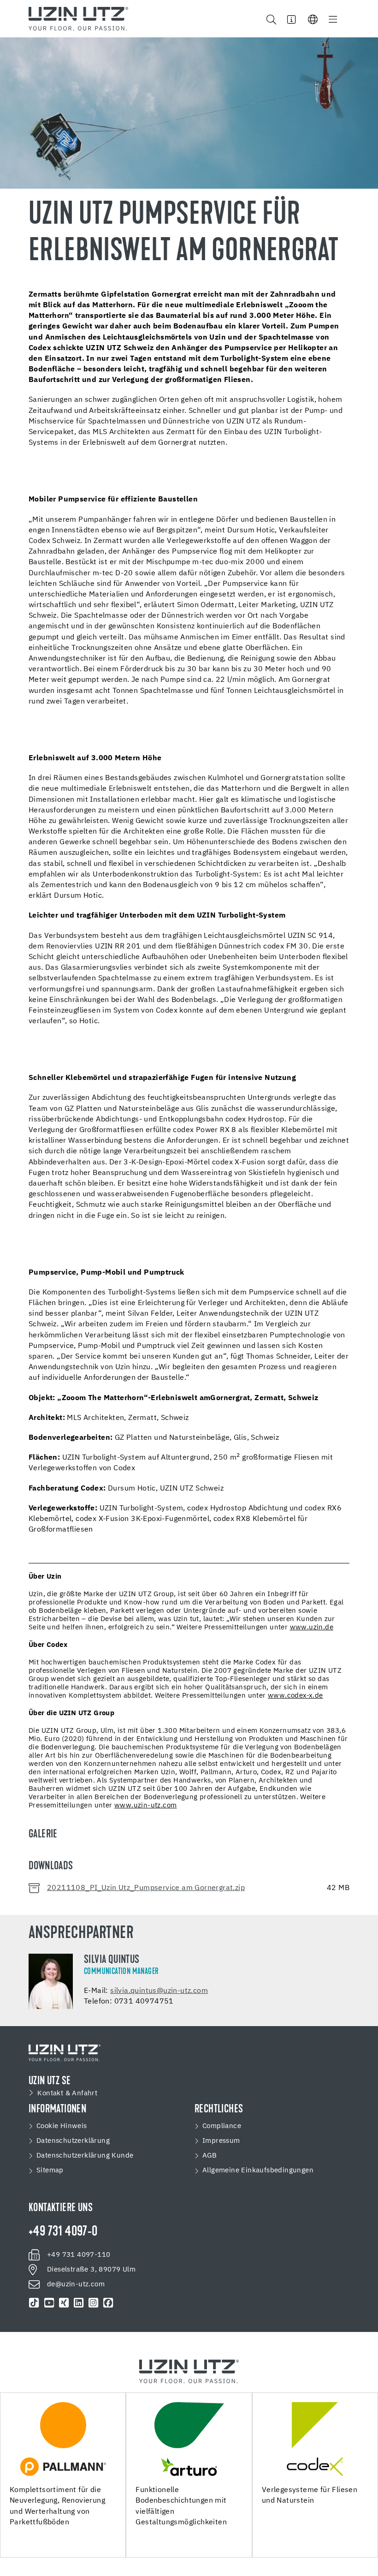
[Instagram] (94, 2303)
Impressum (221, 2141)
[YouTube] (49, 2303)
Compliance (222, 2126)
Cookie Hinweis (62, 2126)
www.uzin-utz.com (145, 1805)
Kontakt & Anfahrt (67, 2093)
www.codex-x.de (295, 1696)
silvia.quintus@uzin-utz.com (159, 1991)
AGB (210, 2156)
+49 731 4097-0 (63, 2232)
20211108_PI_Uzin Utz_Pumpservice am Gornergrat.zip (146, 1888)
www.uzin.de (312, 1627)
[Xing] (64, 2303)
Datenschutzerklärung (73, 2141)
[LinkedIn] (79, 2303)
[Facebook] (108, 2303)
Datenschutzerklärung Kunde (85, 2156)
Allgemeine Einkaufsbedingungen (258, 2170)
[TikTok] (34, 2303)
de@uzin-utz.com (76, 2284)
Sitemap (50, 2170)
